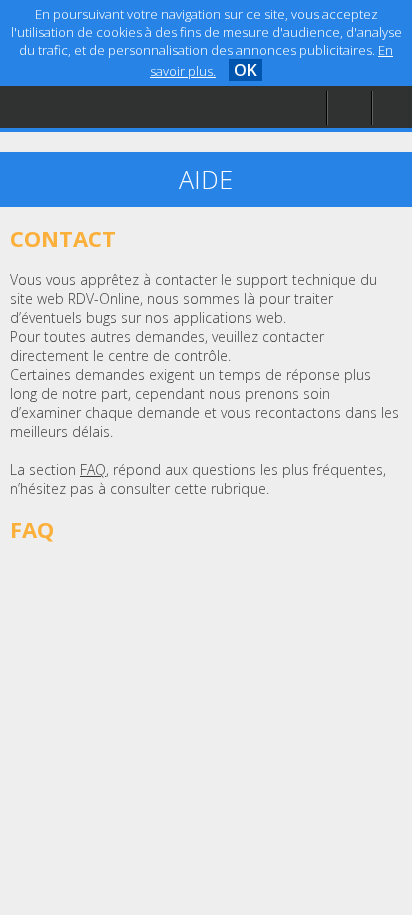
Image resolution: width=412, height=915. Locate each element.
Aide (54, 106)
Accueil (62, 65)
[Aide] (349, 108)
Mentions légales (94, 146)
